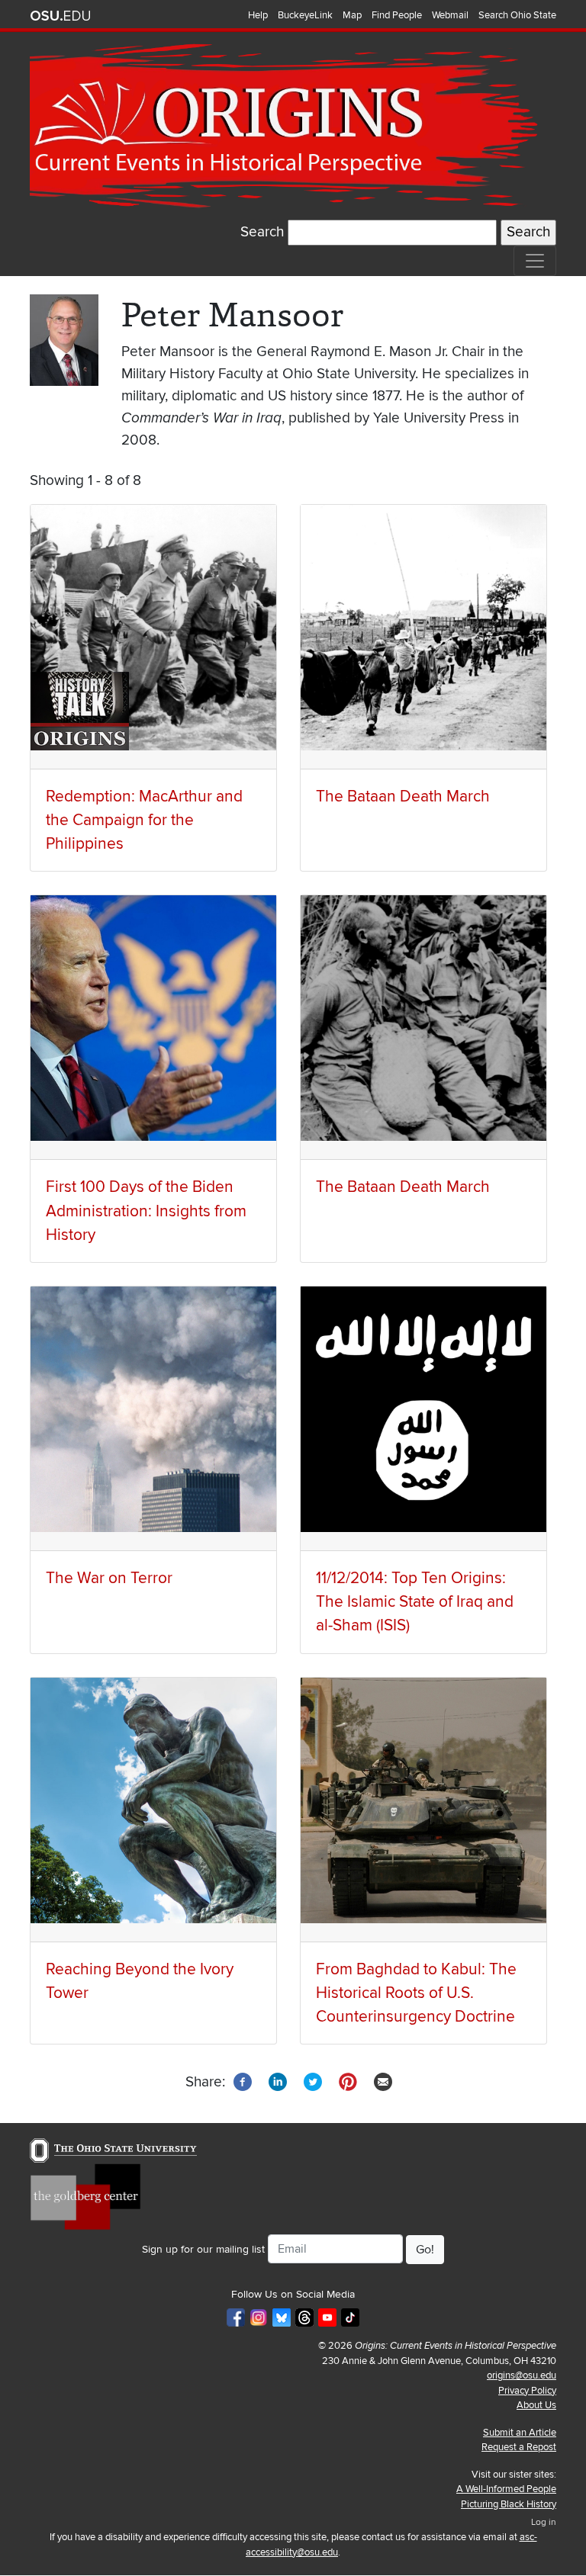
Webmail (450, 15)
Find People (397, 15)
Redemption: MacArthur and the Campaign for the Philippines (144, 820)
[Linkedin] (278, 2081)
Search (262, 232)
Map (352, 15)
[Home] (287, 126)
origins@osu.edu (522, 2375)
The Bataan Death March (403, 797)
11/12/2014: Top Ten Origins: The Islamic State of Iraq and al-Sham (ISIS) (415, 1602)
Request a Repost (519, 2447)
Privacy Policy (527, 2391)
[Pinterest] (348, 2081)
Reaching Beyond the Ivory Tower (140, 1981)
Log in (544, 2522)
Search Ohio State (517, 15)
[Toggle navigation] (535, 261)
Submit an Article (520, 2433)
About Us (536, 2405)
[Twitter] (313, 2081)
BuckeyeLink (305, 15)
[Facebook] (243, 2081)
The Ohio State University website (60, 16)
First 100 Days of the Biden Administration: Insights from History (146, 1211)
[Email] (383, 2081)
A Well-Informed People (506, 2489)
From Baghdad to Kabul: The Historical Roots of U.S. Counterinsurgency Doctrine (416, 1993)
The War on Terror (109, 1578)
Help (258, 15)
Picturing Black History (509, 2504)
